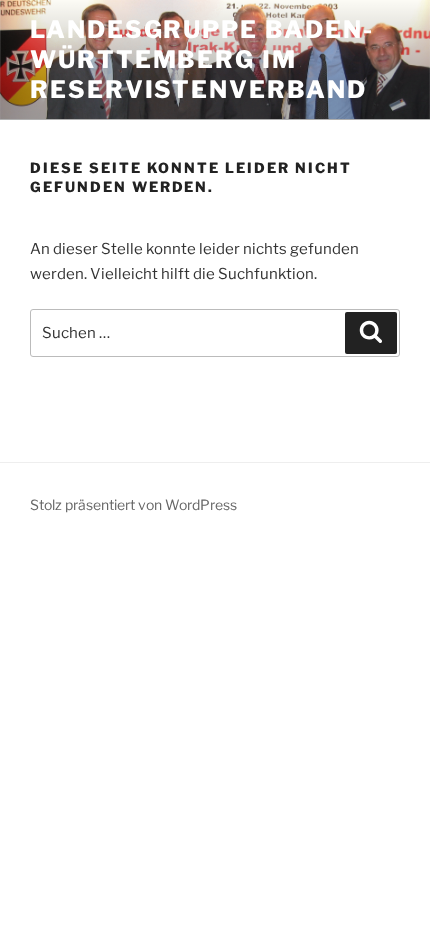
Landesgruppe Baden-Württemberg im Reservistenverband (201, 59)
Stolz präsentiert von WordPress (133, 504)
